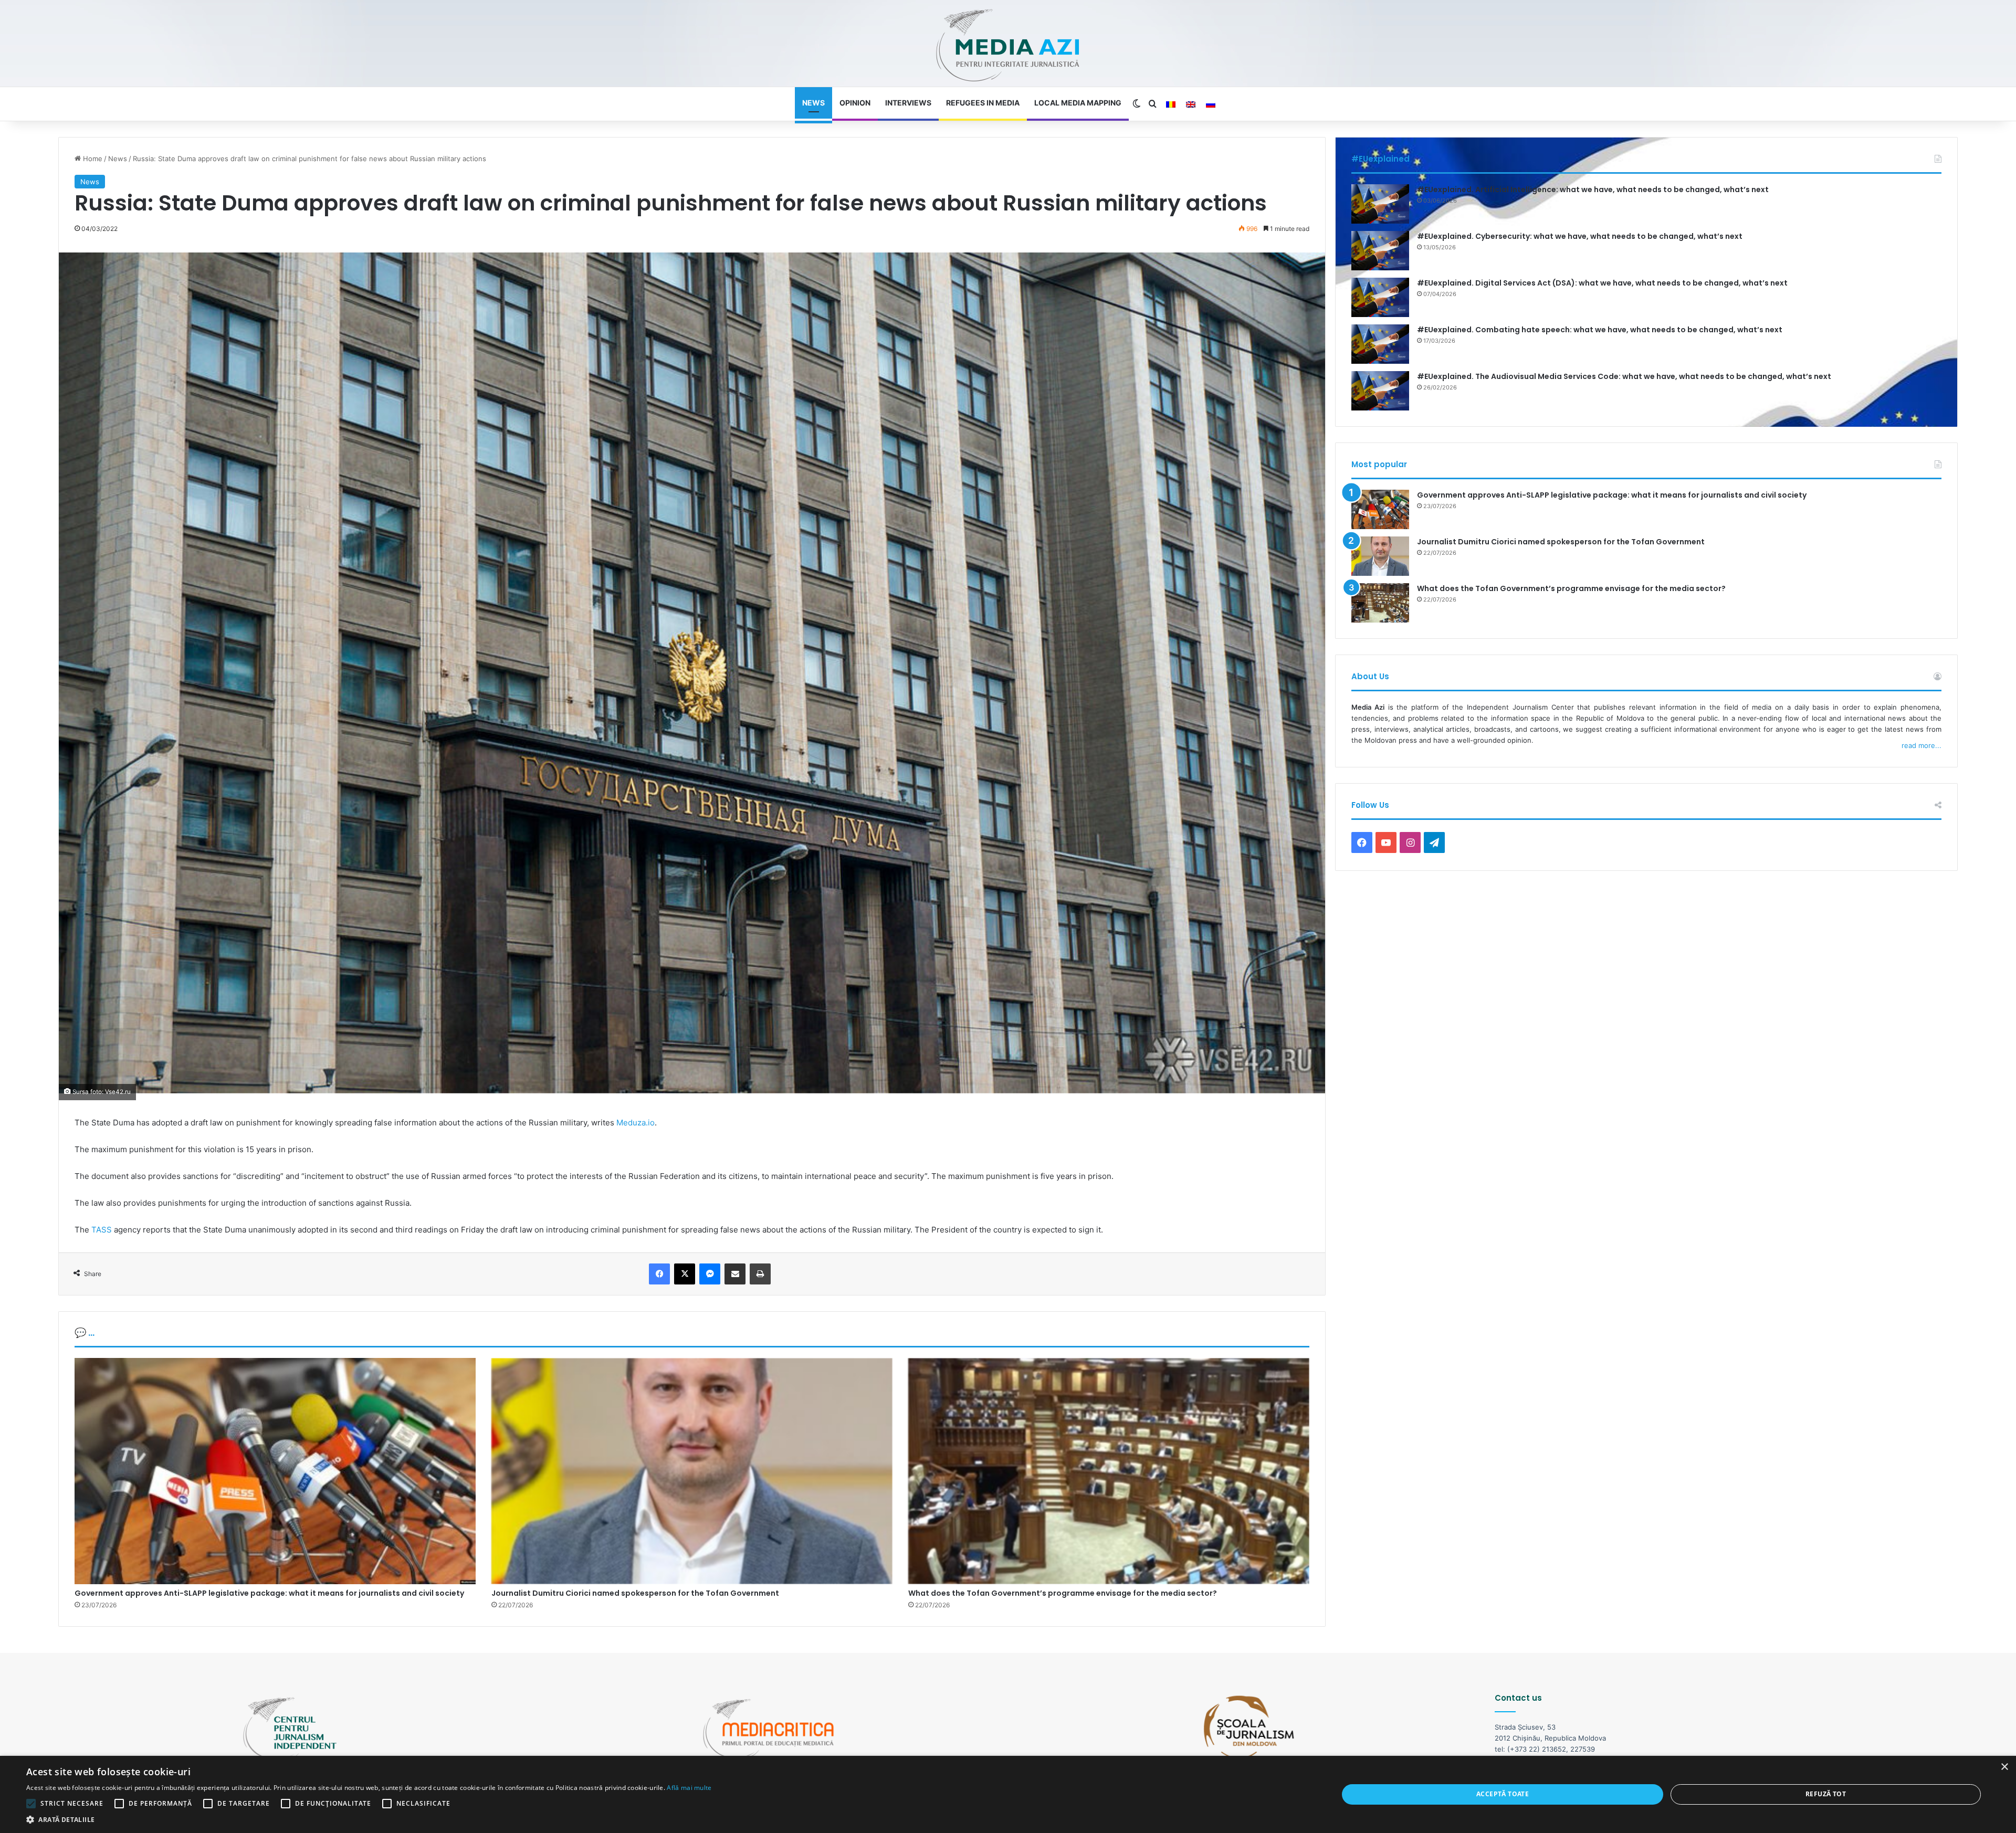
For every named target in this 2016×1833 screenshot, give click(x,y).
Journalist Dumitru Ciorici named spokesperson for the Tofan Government (635, 1593)
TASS (102, 1230)
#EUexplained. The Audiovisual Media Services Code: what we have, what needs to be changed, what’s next (1624, 376)
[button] (369, 1820)
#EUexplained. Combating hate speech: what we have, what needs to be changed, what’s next (1600, 330)
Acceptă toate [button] (1503, 1794)
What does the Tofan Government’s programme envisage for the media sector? (1063, 1593)
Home (92, 159)
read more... (1921, 745)
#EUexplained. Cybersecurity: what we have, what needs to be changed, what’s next (1580, 236)
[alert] (1008, 1794)
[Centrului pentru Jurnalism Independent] (1008, 46)
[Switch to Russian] (1211, 104)
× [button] (2004, 1767)
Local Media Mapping (1078, 103)
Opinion (855, 103)
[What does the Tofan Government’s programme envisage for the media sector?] (1109, 1471)
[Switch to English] (1191, 104)
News (813, 103)
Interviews (908, 103)
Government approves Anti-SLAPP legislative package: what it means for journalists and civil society (269, 1593)
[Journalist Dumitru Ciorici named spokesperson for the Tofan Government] (692, 1471)
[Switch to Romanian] (1171, 104)
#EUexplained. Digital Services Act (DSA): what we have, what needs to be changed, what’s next (1602, 283)
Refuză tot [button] (1826, 1794)
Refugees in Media (983, 103)
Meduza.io (636, 1123)
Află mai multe (689, 1788)
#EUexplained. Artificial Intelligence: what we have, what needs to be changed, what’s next (1593, 189)
